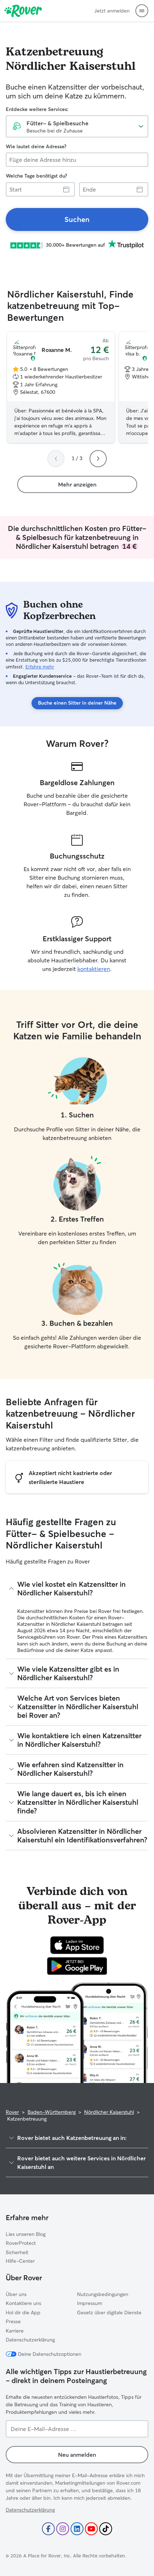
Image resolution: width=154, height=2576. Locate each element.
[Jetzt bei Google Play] (77, 1966)
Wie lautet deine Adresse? (36, 146)
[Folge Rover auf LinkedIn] (77, 2529)
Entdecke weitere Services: (37, 109)
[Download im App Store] (77, 1945)
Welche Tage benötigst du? (36, 176)
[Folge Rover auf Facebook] (48, 2529)
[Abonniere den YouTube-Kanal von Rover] (91, 2529)
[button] (142, 11)
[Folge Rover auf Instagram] (63, 2529)
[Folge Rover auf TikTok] (106, 2529)
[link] (77, 219)
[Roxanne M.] (61, 387)
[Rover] (23, 11)
